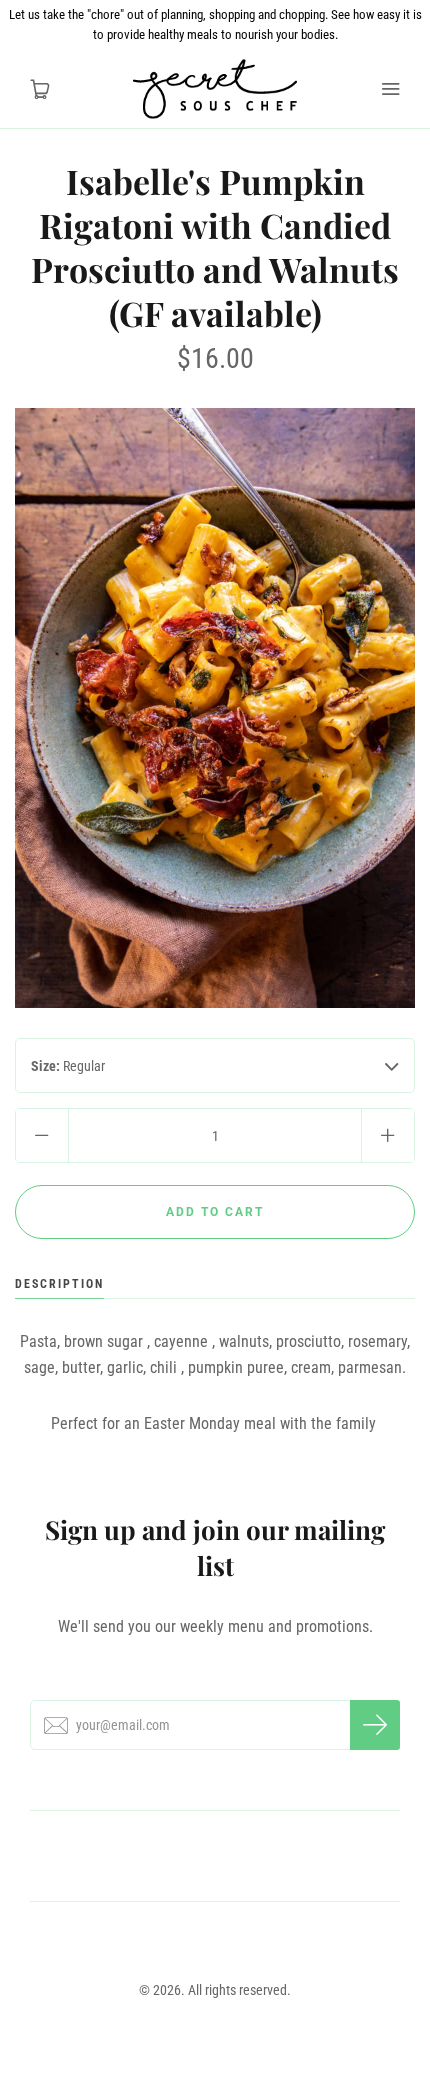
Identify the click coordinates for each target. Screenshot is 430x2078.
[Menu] (390, 89)
